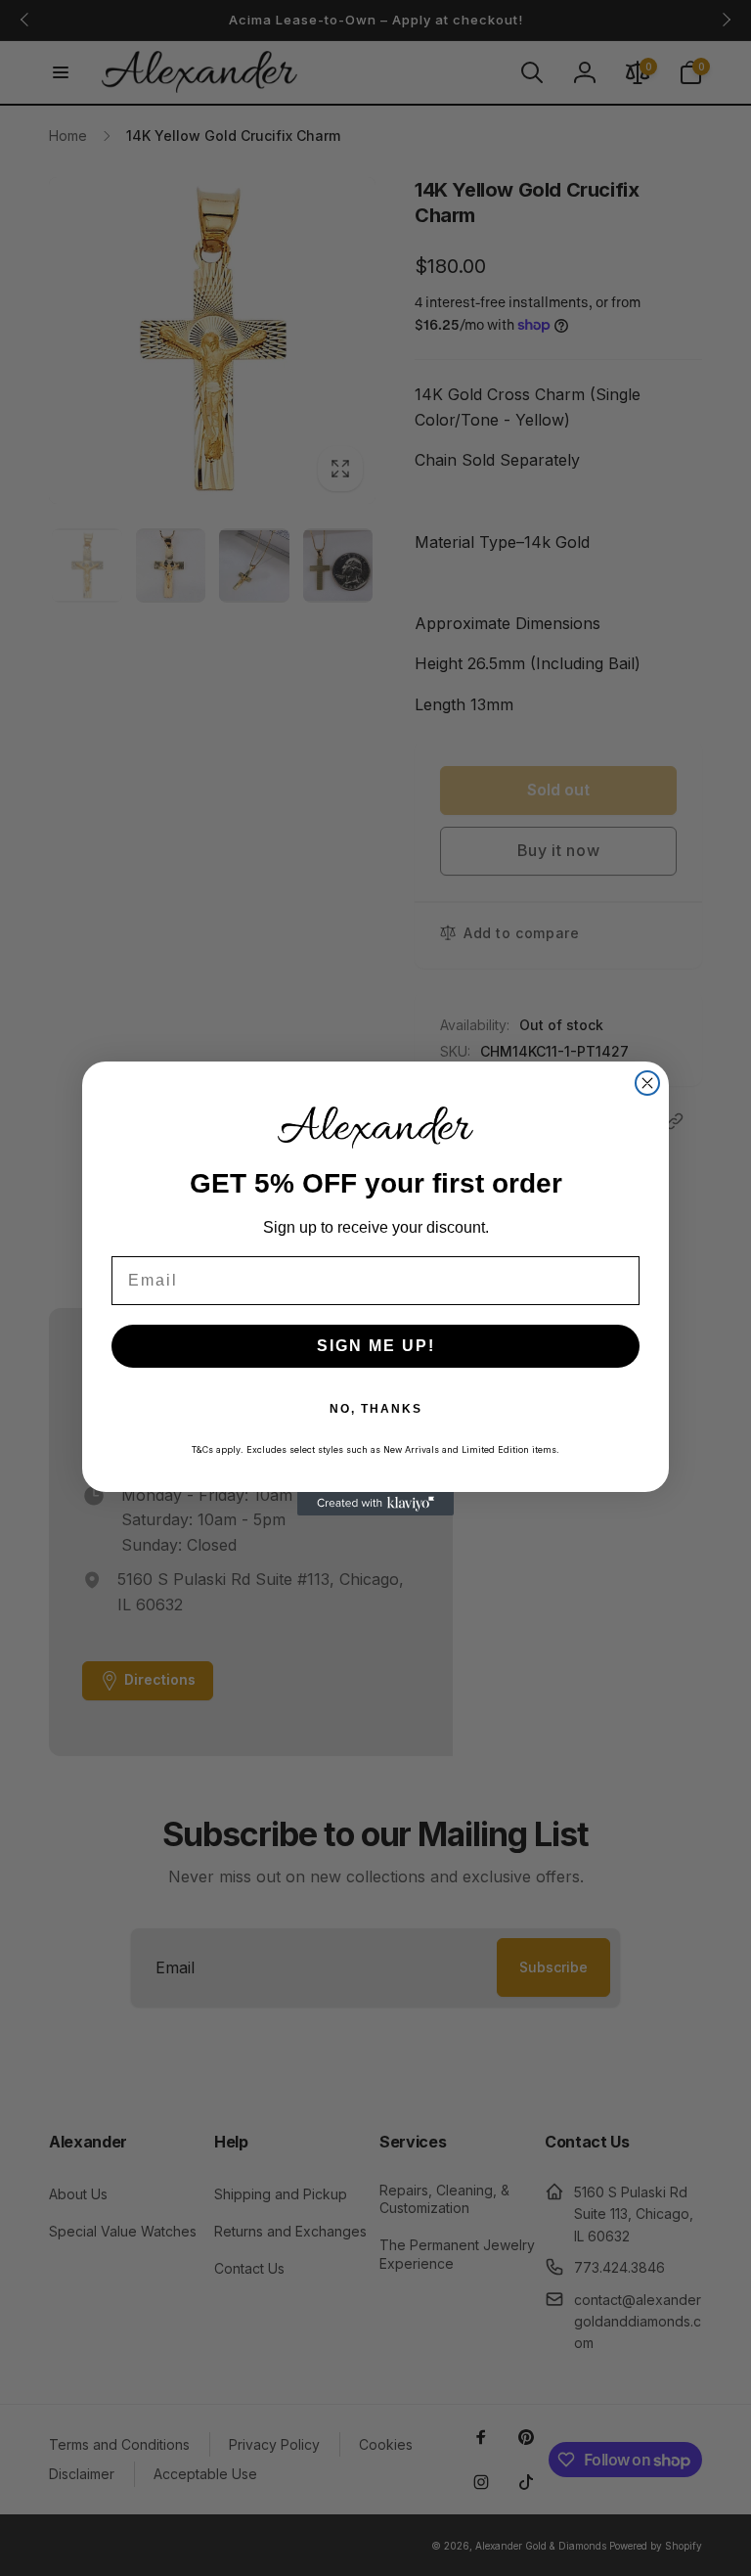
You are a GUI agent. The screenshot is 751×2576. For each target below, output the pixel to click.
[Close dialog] (647, 1083)
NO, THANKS (376, 1409)
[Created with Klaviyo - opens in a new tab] (375, 1504)
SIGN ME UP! (376, 1346)
